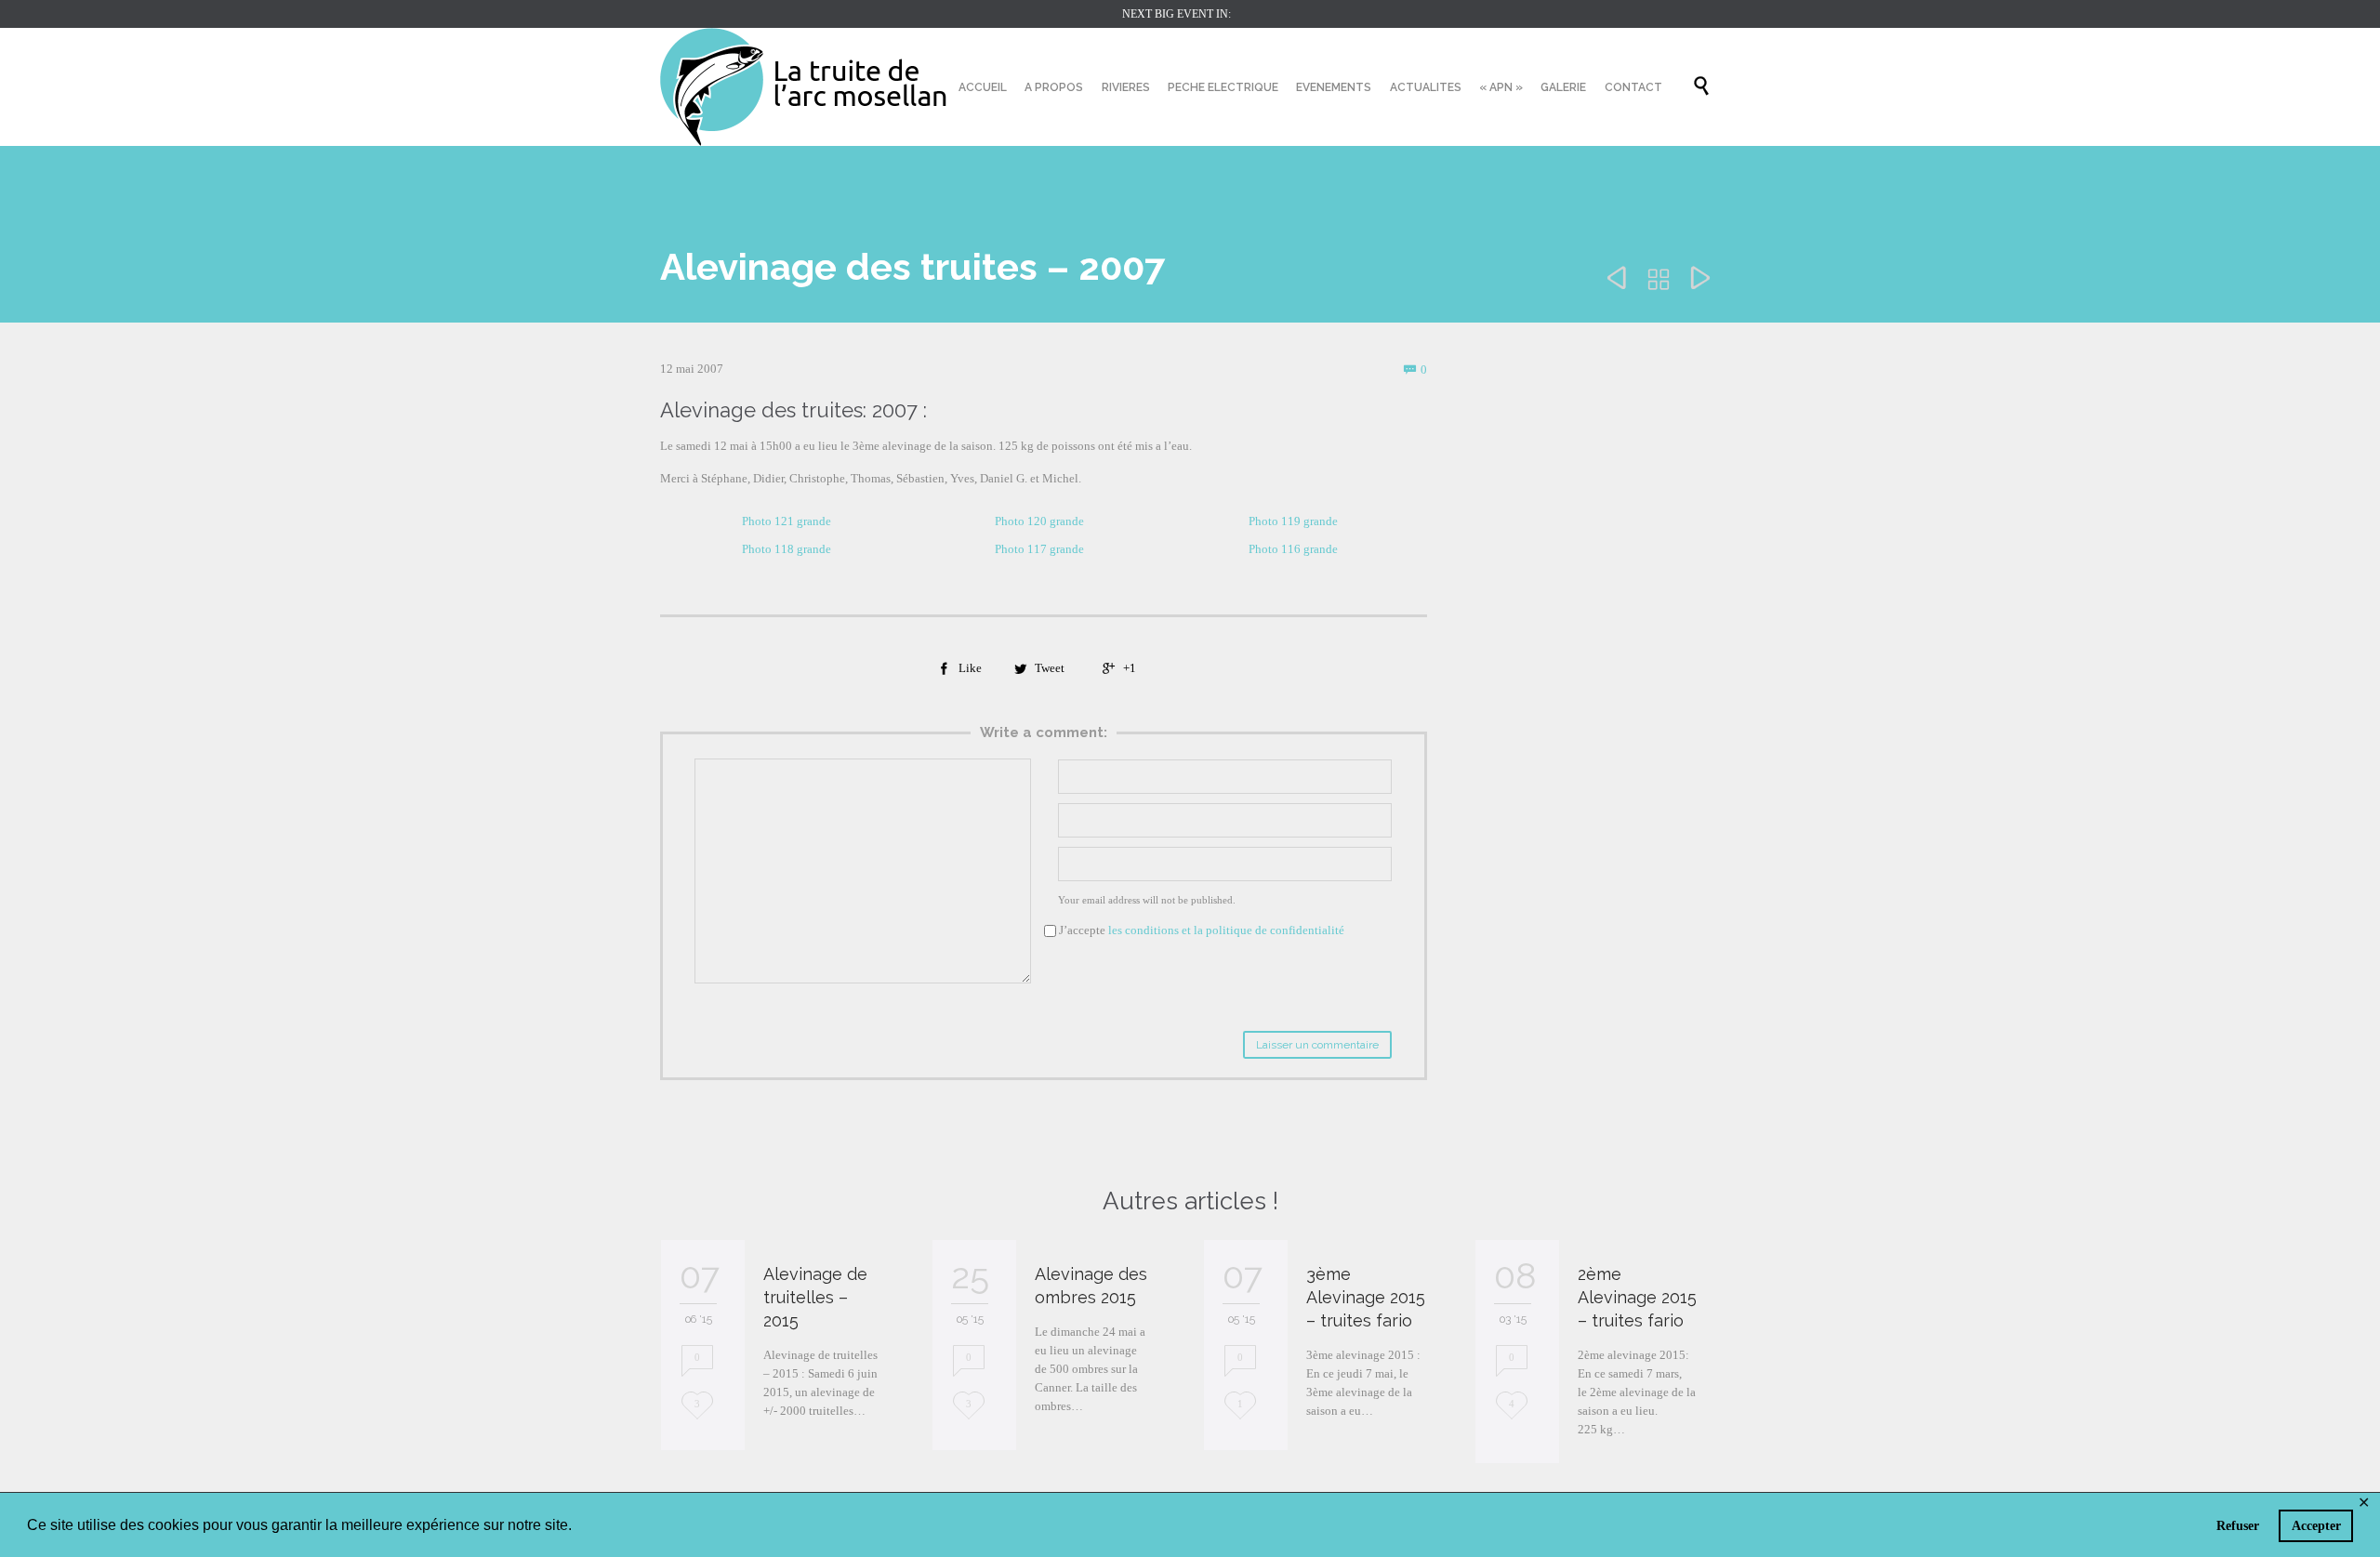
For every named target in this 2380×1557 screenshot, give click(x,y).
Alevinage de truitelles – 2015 (815, 1297)
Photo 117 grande (1039, 549)
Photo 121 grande (787, 521)
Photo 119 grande (1293, 521)
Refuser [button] (2238, 1525)
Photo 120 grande (1039, 521)
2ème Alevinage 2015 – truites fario (1637, 1297)
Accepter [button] (2316, 1525)
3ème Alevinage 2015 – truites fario (1366, 1297)
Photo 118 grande (787, 549)
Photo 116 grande (1293, 549)
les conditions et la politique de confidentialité (1226, 930)
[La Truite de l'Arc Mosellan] (804, 87)
